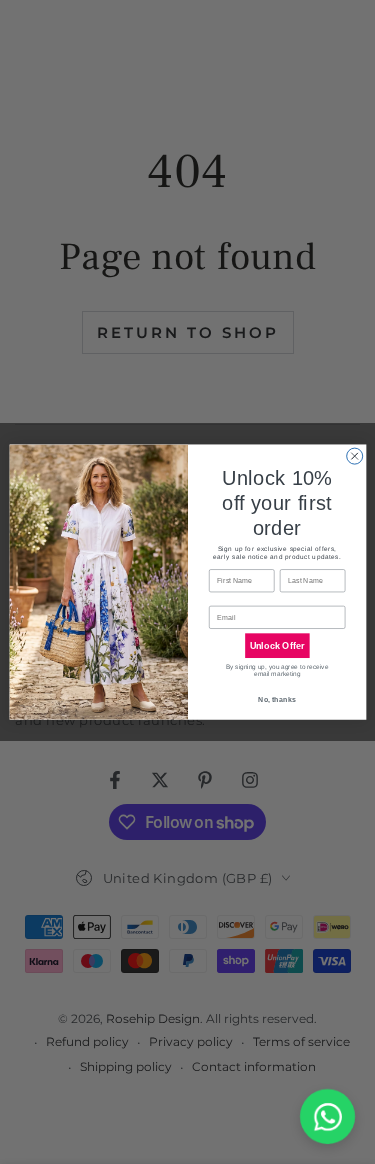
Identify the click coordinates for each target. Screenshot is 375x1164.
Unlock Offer (276, 646)
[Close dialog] (354, 456)
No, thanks (277, 700)
